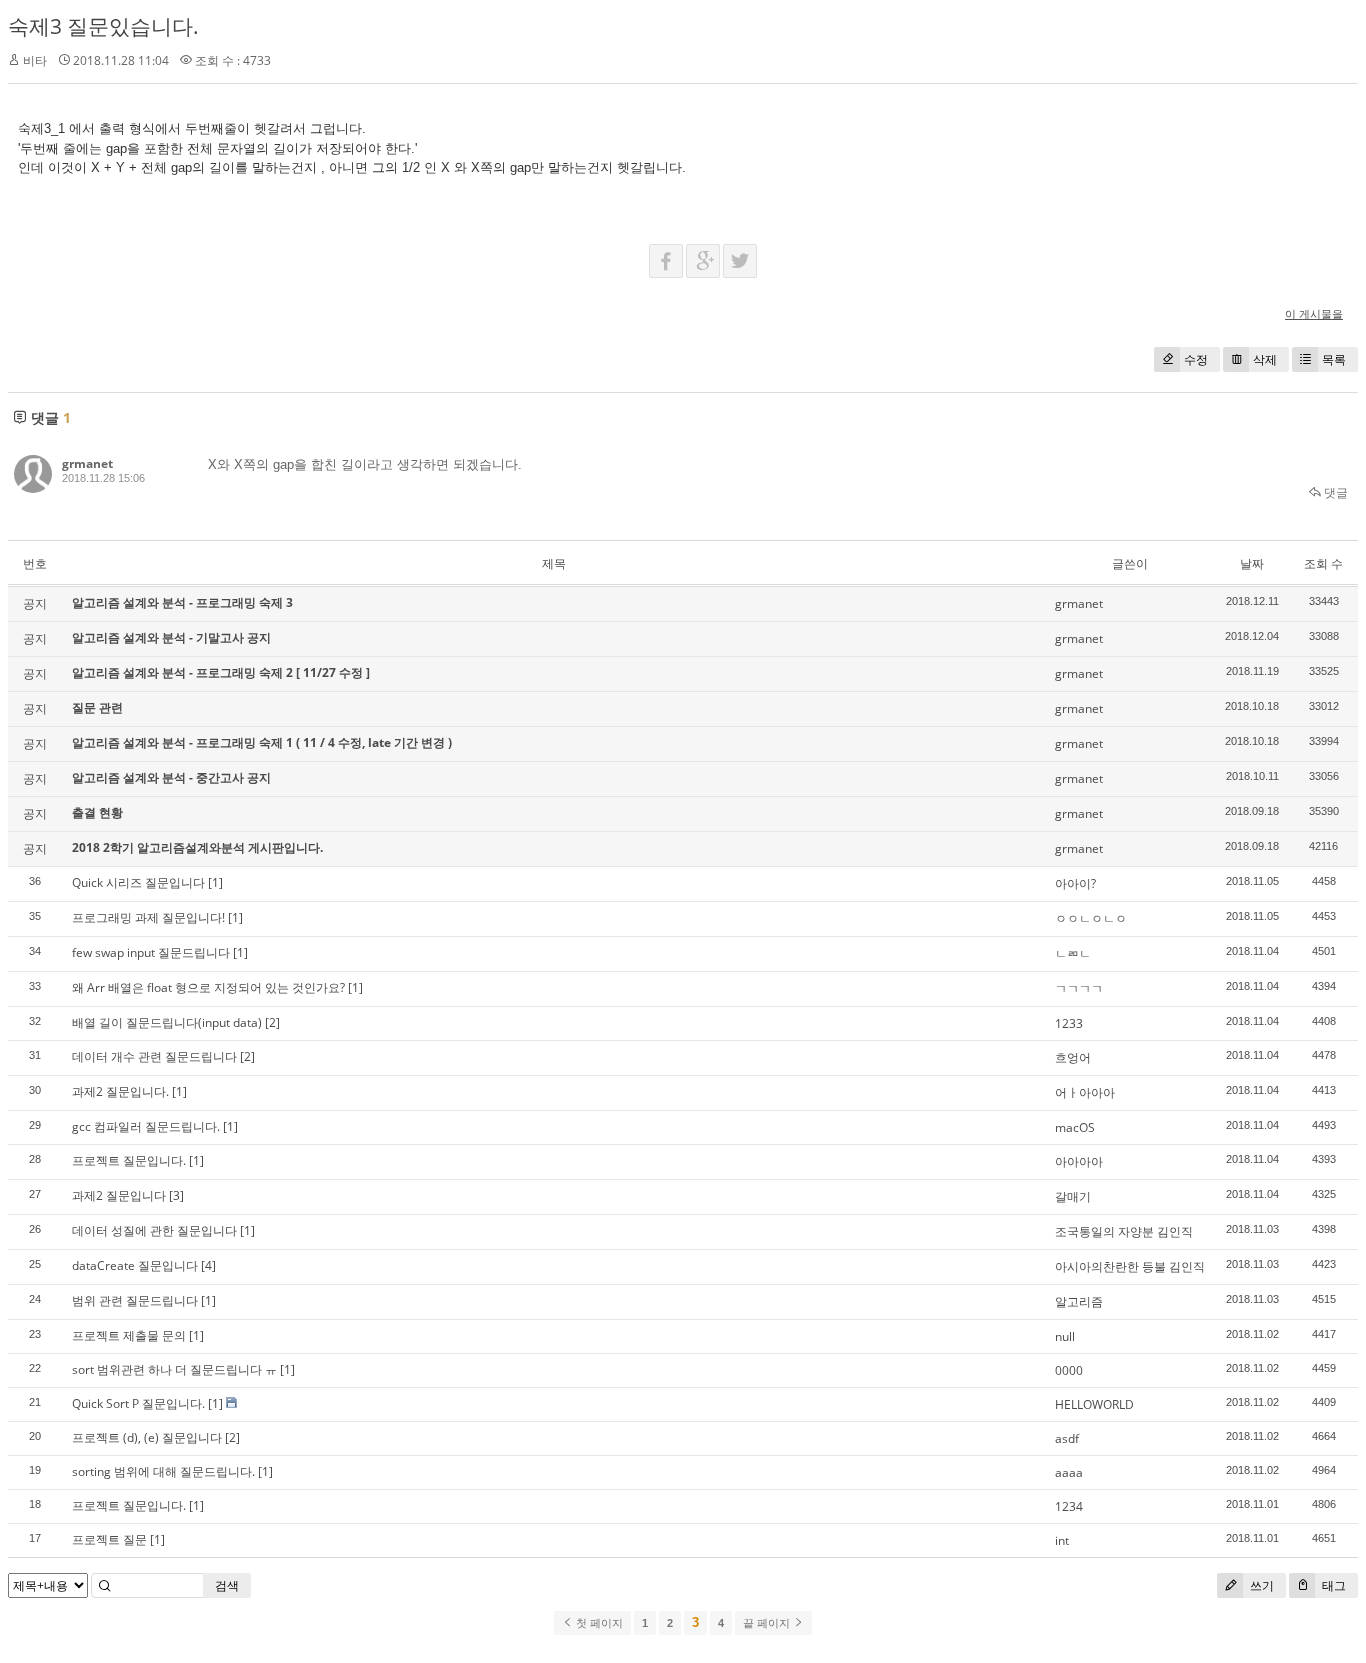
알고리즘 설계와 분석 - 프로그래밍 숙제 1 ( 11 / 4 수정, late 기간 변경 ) (262, 742)
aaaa (1069, 1472)
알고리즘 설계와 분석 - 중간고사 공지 (171, 777)
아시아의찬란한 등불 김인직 (1130, 1266)
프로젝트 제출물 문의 (129, 1335)
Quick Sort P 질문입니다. (138, 1403)
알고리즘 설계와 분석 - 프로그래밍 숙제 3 (182, 602)
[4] (208, 1265)
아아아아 (1079, 1161)
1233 (1069, 1023)
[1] (215, 882)
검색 (227, 1585)
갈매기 (1073, 1196)
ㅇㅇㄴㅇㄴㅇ (1091, 918)
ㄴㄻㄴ (1073, 953)
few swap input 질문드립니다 (151, 952)
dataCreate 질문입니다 (135, 1265)
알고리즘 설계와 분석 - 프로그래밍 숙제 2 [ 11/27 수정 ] (221, 672)
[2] (272, 1022)
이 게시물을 (1314, 313)
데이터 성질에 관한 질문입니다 (154, 1230)
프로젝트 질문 (109, 1539)
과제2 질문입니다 (119, 1195)
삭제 (1265, 359)
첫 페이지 (598, 1623)
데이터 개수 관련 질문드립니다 (154, 1056)
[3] (176, 1195)
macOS (1075, 1127)
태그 (1332, 1585)
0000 (1069, 1370)
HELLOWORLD (1094, 1404)
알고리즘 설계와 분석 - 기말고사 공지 (171, 637)
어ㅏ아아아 (1085, 1092)
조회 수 (1323, 563)
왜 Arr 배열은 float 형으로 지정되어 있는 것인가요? (208, 987)
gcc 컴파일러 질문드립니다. (146, 1126)
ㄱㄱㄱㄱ (1079, 988)
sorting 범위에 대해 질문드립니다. (163, 1471)
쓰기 (1260, 1585)
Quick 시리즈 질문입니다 (138, 882)
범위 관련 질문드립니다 (135, 1300)
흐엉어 (1073, 1057)
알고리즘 (1079, 1301)
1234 (1069, 1506)
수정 (1196, 359)
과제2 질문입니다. (120, 1091)
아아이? (1075, 883)
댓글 (1334, 492)
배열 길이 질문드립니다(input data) (167, 1022)
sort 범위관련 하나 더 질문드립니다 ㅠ (174, 1369)
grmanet (87, 463)
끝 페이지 (768, 1623)
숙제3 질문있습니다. (103, 26)
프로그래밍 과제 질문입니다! (148, 917)
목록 (1334, 359)
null (1065, 1336)
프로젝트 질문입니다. (129, 1160)
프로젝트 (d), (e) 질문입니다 (147, 1437)
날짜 (1252, 563)
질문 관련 (97, 707)
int (1062, 1540)
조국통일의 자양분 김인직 (1124, 1231)
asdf (1067, 1438)
